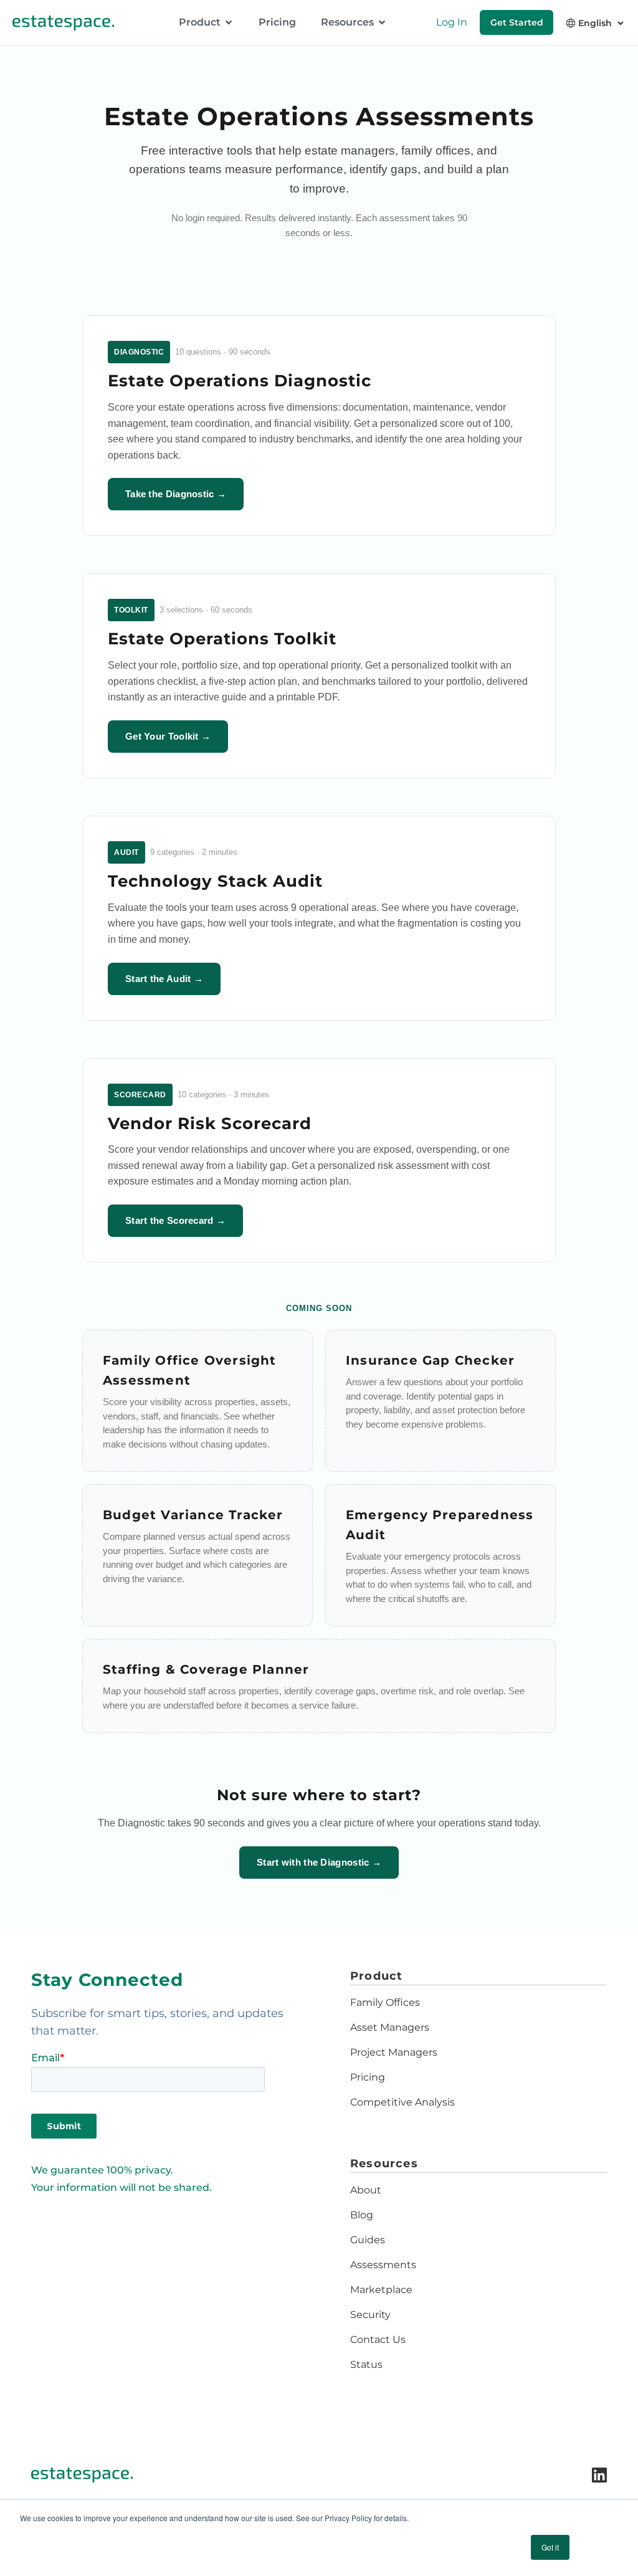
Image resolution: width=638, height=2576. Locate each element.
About (366, 2190)
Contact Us (378, 2340)
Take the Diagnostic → (176, 494)
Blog (362, 2215)
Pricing (368, 2077)
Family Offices (385, 2002)
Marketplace (381, 2290)
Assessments (383, 2265)
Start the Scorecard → (175, 1220)
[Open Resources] (382, 22)
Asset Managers (390, 2027)
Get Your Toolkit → (168, 736)
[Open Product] (229, 22)
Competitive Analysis (402, 2102)
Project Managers (394, 2052)
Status (366, 2364)
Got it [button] (550, 2547)
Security (370, 2315)
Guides (368, 2240)
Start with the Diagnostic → (319, 1862)
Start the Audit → (164, 979)
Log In (452, 22)
